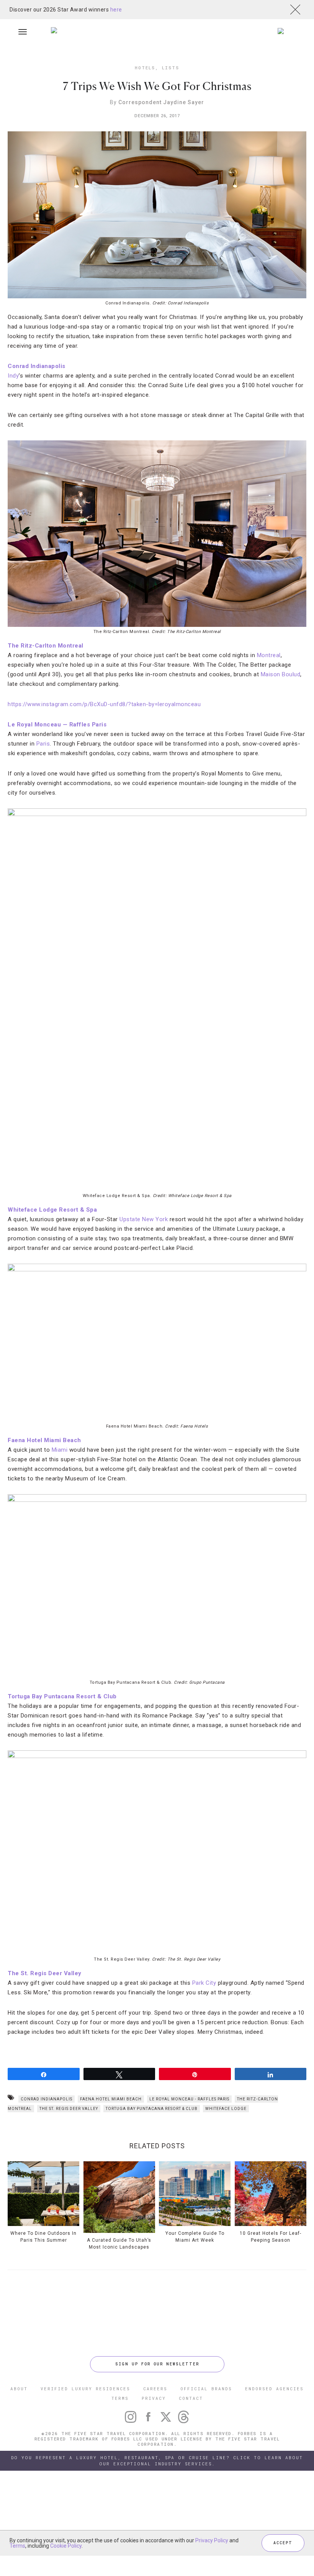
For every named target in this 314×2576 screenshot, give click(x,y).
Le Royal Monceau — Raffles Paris (57, 725)
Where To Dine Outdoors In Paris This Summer (43, 2237)
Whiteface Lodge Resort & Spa (52, 1210)
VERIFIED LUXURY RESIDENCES (85, 2389)
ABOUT (19, 2389)
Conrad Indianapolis (37, 366)
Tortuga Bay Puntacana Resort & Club (62, 1696)
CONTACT (191, 2398)
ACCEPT (283, 2543)
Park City (204, 1983)
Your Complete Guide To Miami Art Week (195, 2237)
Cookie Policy (66, 2546)
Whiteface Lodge (226, 2109)
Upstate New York (144, 1219)
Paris (43, 744)
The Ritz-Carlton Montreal (46, 646)
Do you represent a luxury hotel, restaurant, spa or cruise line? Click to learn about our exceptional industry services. (157, 2461)
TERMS (120, 2398)
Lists (171, 68)
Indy (13, 376)
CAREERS (155, 2389)
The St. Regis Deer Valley (45, 1973)
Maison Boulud (281, 674)
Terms (17, 2546)
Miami (60, 1450)
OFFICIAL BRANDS (206, 2389)
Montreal (269, 655)
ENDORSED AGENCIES (274, 2389)
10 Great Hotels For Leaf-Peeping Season (271, 2237)
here (116, 10)
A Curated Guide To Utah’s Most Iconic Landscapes (119, 2244)
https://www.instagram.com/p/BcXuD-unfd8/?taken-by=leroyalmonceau (104, 704)
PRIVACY (154, 2398)
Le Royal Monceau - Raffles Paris (189, 2099)
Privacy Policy (212, 2540)
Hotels (145, 68)
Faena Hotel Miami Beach (44, 1440)
